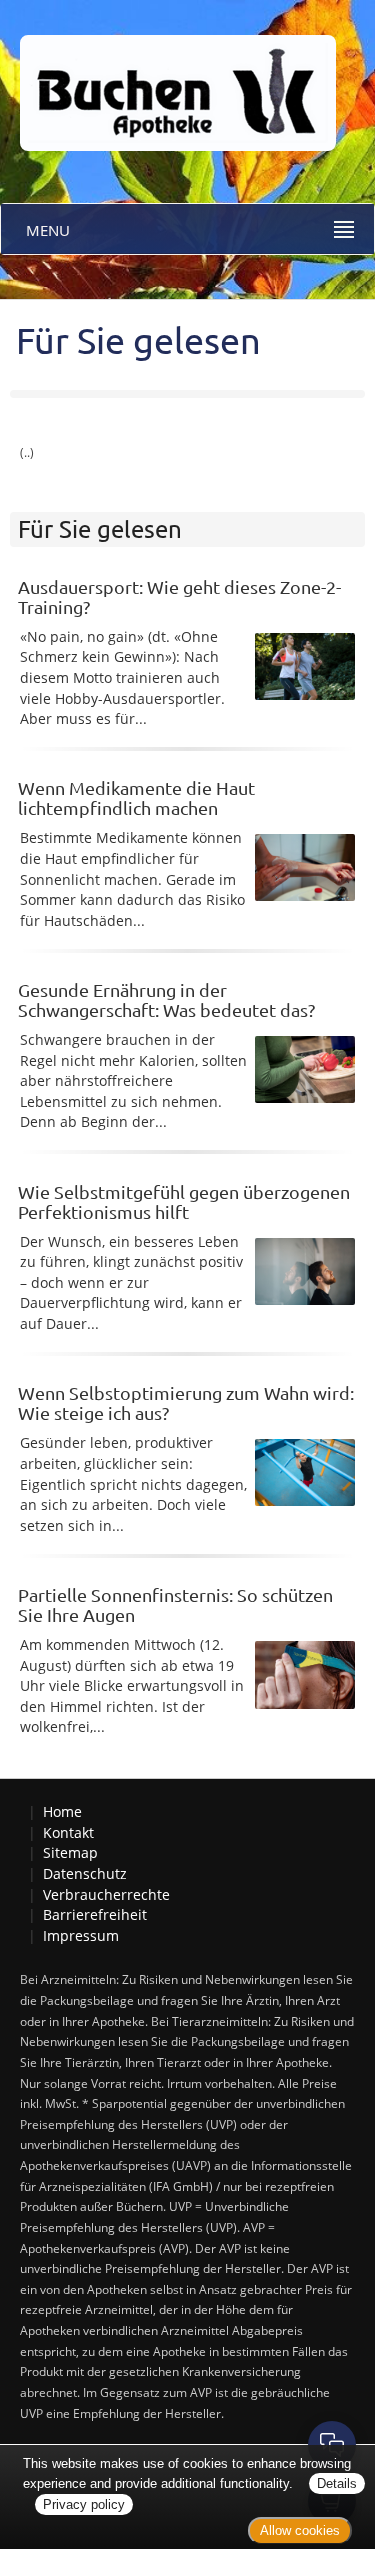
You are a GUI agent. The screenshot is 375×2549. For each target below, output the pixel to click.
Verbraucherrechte (106, 1894)
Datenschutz (85, 1873)
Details (337, 2483)
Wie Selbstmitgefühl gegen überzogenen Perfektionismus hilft (184, 1201)
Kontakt (68, 1832)
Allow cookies (300, 2530)
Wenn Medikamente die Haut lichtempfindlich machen (136, 797)
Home (62, 1811)
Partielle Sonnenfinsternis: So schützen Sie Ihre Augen (175, 1604)
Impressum (81, 1935)
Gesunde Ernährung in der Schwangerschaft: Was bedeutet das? (166, 999)
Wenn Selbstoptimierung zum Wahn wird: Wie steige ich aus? (186, 1402)
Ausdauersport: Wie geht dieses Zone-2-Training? (179, 596)
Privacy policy (84, 2504)
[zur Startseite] (168, 73)
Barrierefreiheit (95, 1914)
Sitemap (70, 1852)
